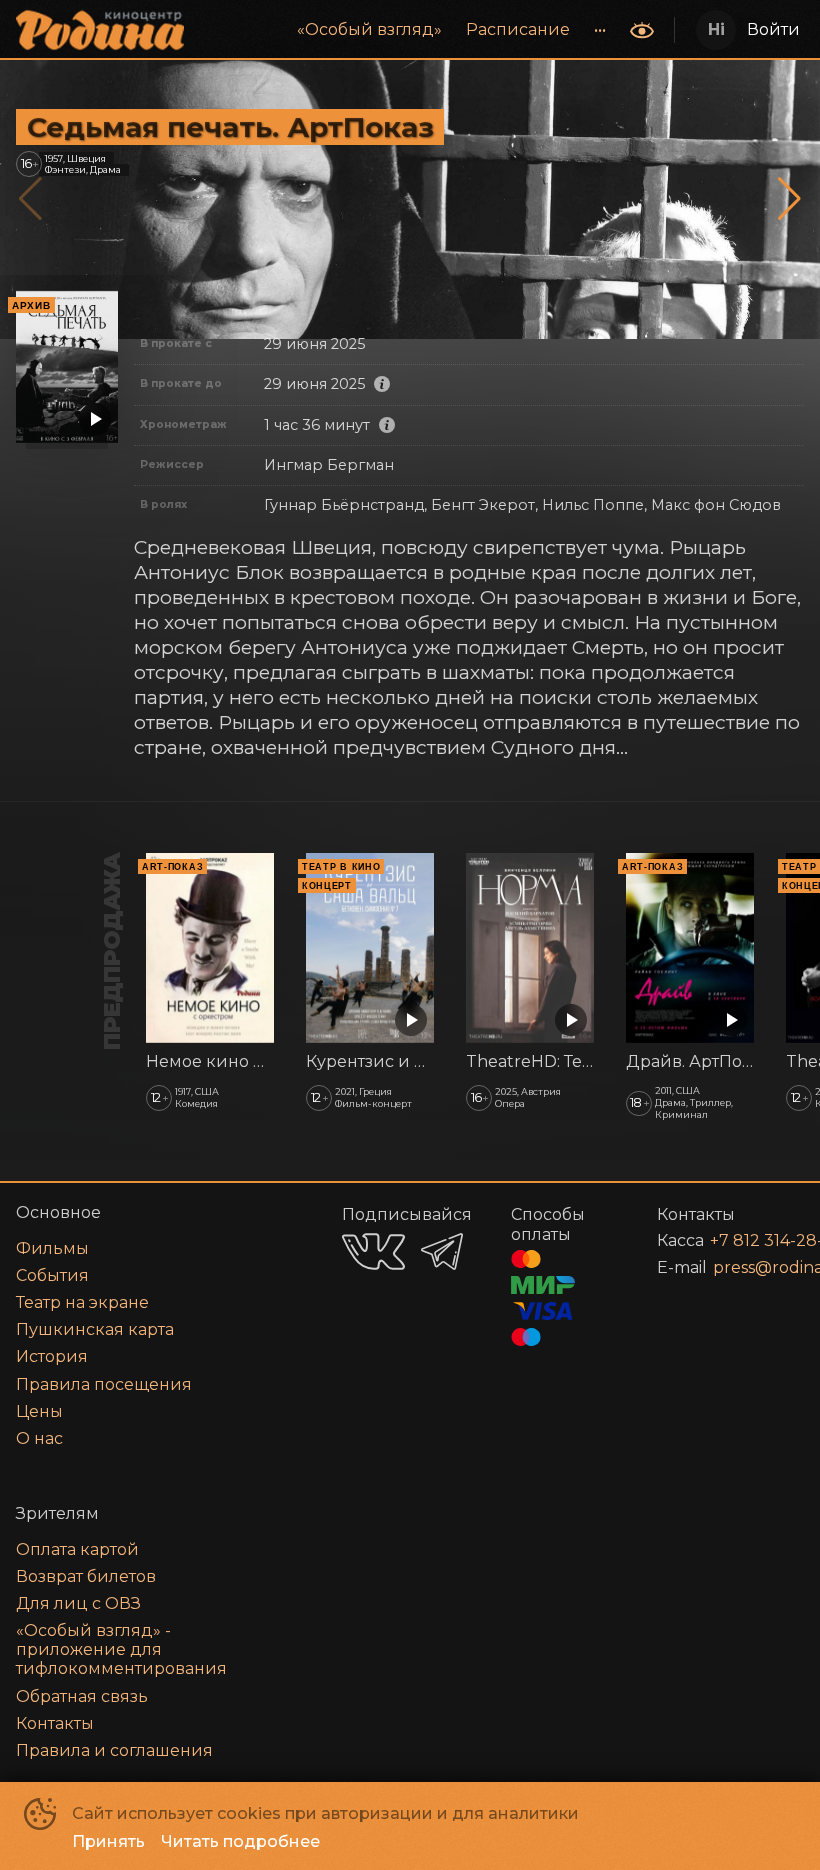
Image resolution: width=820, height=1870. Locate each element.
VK (373, 1251)
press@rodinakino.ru (734, 1267)
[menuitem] (369, 30)
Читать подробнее (240, 1841)
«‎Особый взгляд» (369, 29)
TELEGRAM (442, 1251)
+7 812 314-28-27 (733, 1240)
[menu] (409, 30)
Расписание (518, 29)
